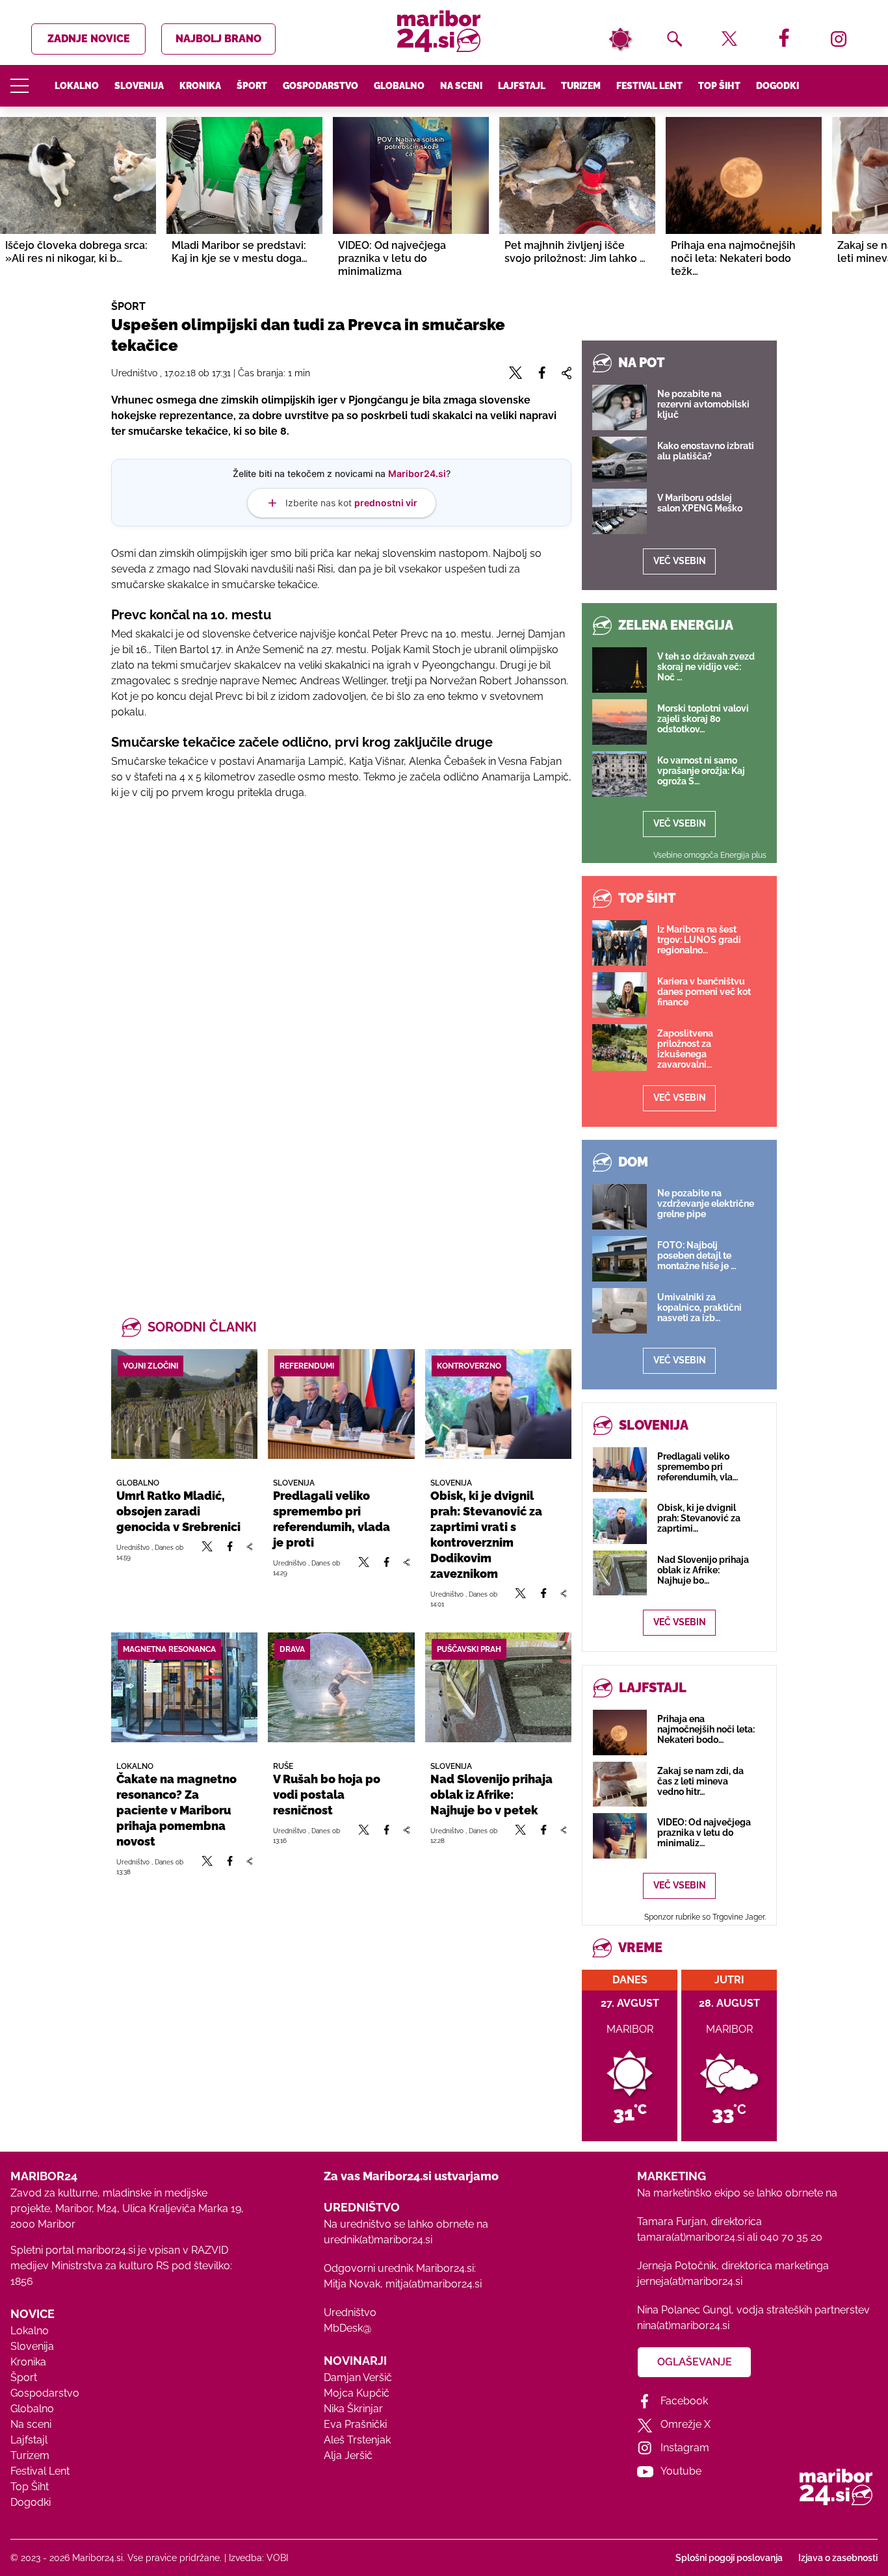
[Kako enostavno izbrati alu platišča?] (620, 459)
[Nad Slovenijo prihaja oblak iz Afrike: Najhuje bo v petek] (498, 1687)
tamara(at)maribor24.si (691, 2237)
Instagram (685, 2448)
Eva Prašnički (355, 2424)
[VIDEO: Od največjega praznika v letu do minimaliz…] (620, 1835)
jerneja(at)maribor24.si (690, 2281)
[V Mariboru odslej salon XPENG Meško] (620, 511)
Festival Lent (649, 86)
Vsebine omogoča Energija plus (710, 855)
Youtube (681, 2471)
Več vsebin (680, 561)
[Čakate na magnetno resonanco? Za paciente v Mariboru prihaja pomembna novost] (184, 1687)
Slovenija (139, 86)
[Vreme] (620, 39)
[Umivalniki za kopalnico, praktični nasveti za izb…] (620, 1311)
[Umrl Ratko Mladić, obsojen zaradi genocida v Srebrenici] (184, 1404)
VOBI (277, 2558)
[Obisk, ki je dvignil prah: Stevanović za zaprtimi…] (620, 1521)
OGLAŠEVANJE (695, 2362)
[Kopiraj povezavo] (249, 1552)
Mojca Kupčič (357, 2393)
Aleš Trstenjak (357, 2440)
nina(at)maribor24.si (683, 2325)
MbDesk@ (347, 2328)
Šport (252, 86)
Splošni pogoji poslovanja (729, 2558)
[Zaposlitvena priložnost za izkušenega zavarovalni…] (620, 1048)
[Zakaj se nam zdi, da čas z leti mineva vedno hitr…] (620, 1784)
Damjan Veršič (358, 2377)
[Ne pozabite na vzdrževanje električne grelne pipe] (620, 1207)
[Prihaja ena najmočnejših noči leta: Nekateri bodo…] (620, 1732)
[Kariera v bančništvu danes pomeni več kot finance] (620, 995)
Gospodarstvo (320, 86)
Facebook (684, 2401)
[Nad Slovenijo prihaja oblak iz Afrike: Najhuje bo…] (620, 1573)
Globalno (399, 86)
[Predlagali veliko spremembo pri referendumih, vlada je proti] (341, 1404)
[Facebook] (230, 1552)
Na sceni (461, 86)
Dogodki (777, 86)
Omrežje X (686, 2424)
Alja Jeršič (348, 2455)
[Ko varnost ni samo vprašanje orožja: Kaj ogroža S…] (620, 774)
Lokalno (77, 86)
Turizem (581, 86)
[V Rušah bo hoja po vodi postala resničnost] (341, 1687)
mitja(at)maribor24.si (434, 2284)
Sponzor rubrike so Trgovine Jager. (705, 1917)
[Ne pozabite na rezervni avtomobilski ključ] (620, 407)
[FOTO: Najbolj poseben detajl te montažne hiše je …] (620, 1259)
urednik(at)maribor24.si (378, 2240)
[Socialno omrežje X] (207, 1552)
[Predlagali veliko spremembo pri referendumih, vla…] (620, 1470)
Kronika (200, 86)
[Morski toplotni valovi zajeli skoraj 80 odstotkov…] (620, 722)
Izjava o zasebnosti (838, 2558)
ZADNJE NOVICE (89, 39)
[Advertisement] (341, 951)
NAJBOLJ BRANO (218, 39)
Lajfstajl (522, 86)
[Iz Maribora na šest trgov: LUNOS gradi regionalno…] (620, 943)
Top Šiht (719, 86)
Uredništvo (350, 2312)
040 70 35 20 (791, 2237)
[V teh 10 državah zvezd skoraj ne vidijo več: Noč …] (620, 670)
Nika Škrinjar (353, 2409)
